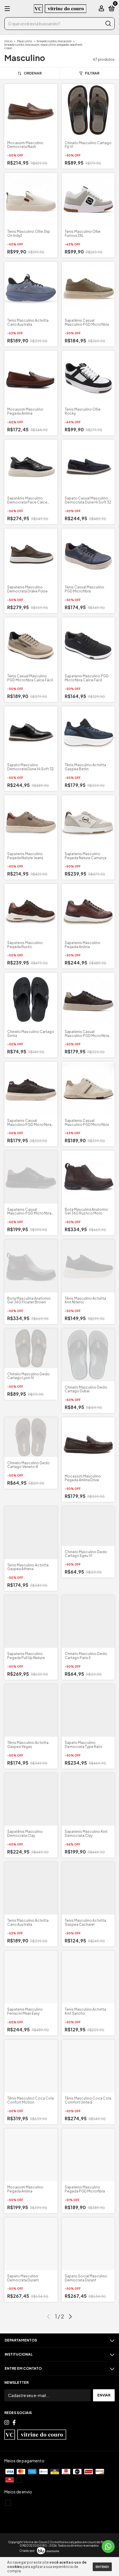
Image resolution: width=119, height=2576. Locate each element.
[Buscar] (108, 24)
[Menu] (8, 9)
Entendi (102, 2567)
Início (8, 41)
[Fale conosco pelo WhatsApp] (108, 2547)
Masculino (25, 41)
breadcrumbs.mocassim (54, 41)
